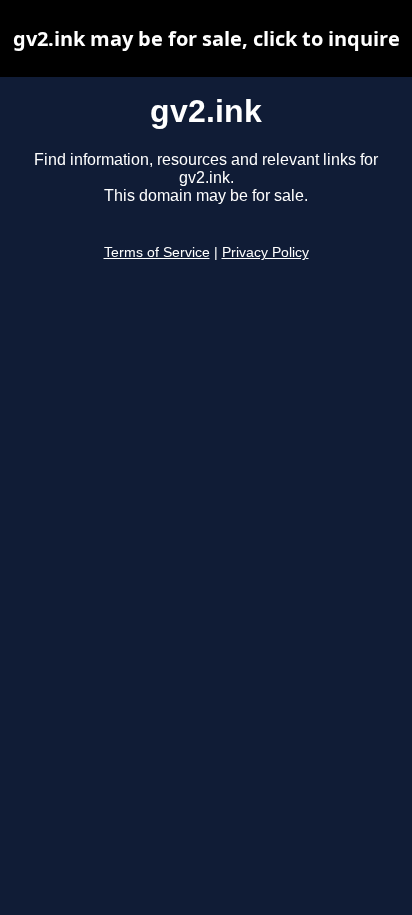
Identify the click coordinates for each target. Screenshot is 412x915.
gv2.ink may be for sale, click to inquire (206, 38)
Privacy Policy (265, 252)
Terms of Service (157, 252)
